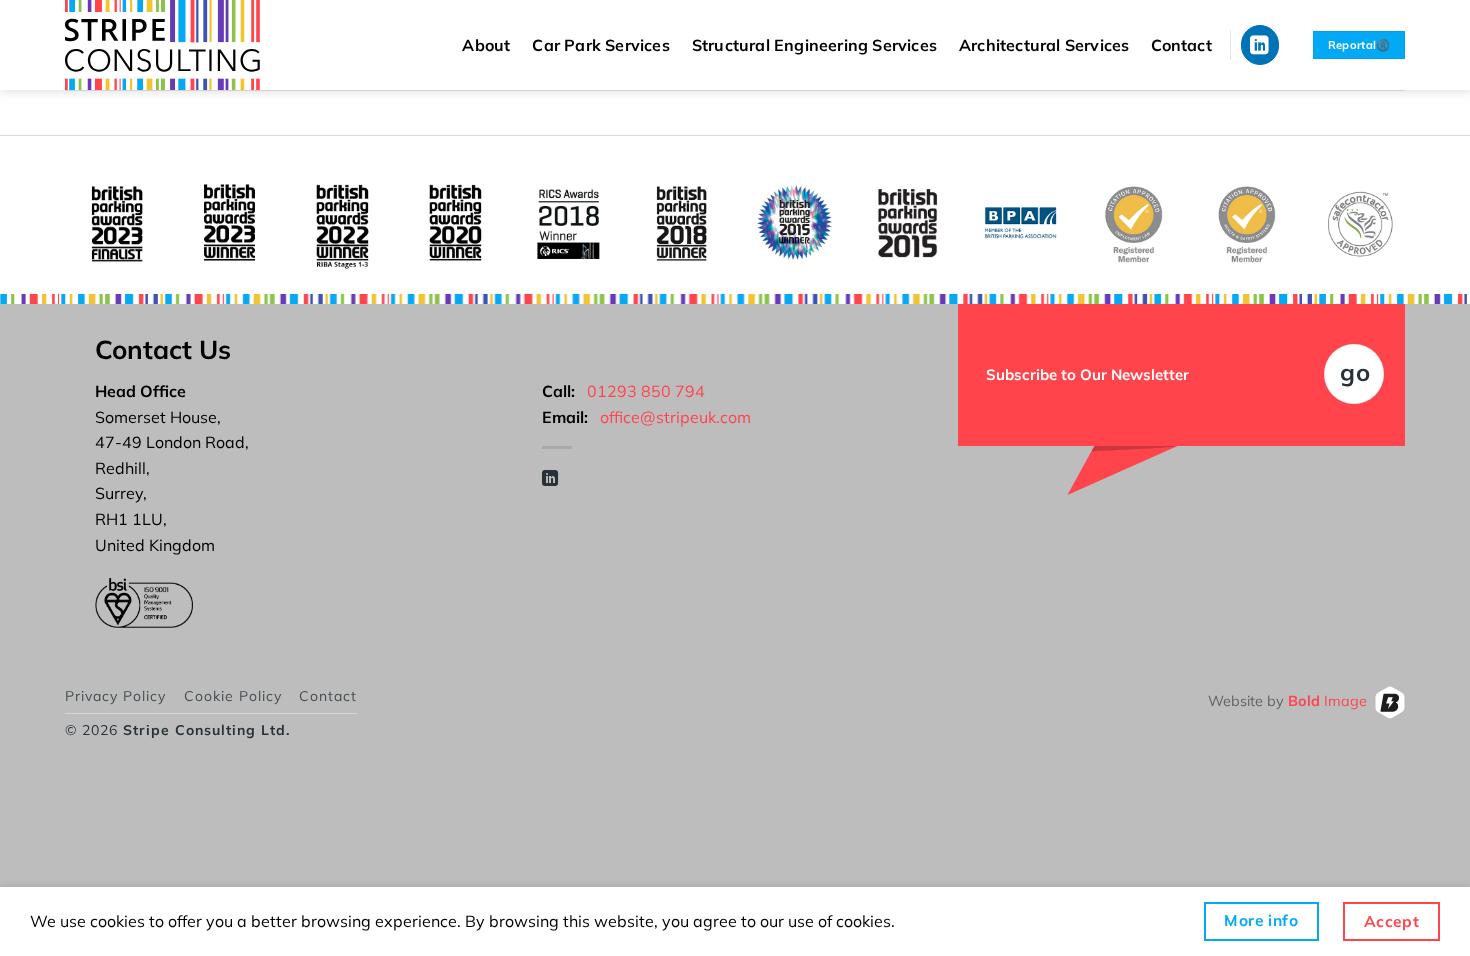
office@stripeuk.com (675, 417)
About (486, 45)
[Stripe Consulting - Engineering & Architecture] (180, 45)
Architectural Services (1044, 45)
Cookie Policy (233, 696)
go (1355, 372)
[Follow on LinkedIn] (1260, 44)
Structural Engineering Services (814, 45)
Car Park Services (600, 45)
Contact (1181, 45)
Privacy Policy (115, 696)
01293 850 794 (646, 391)
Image (1327, 701)
